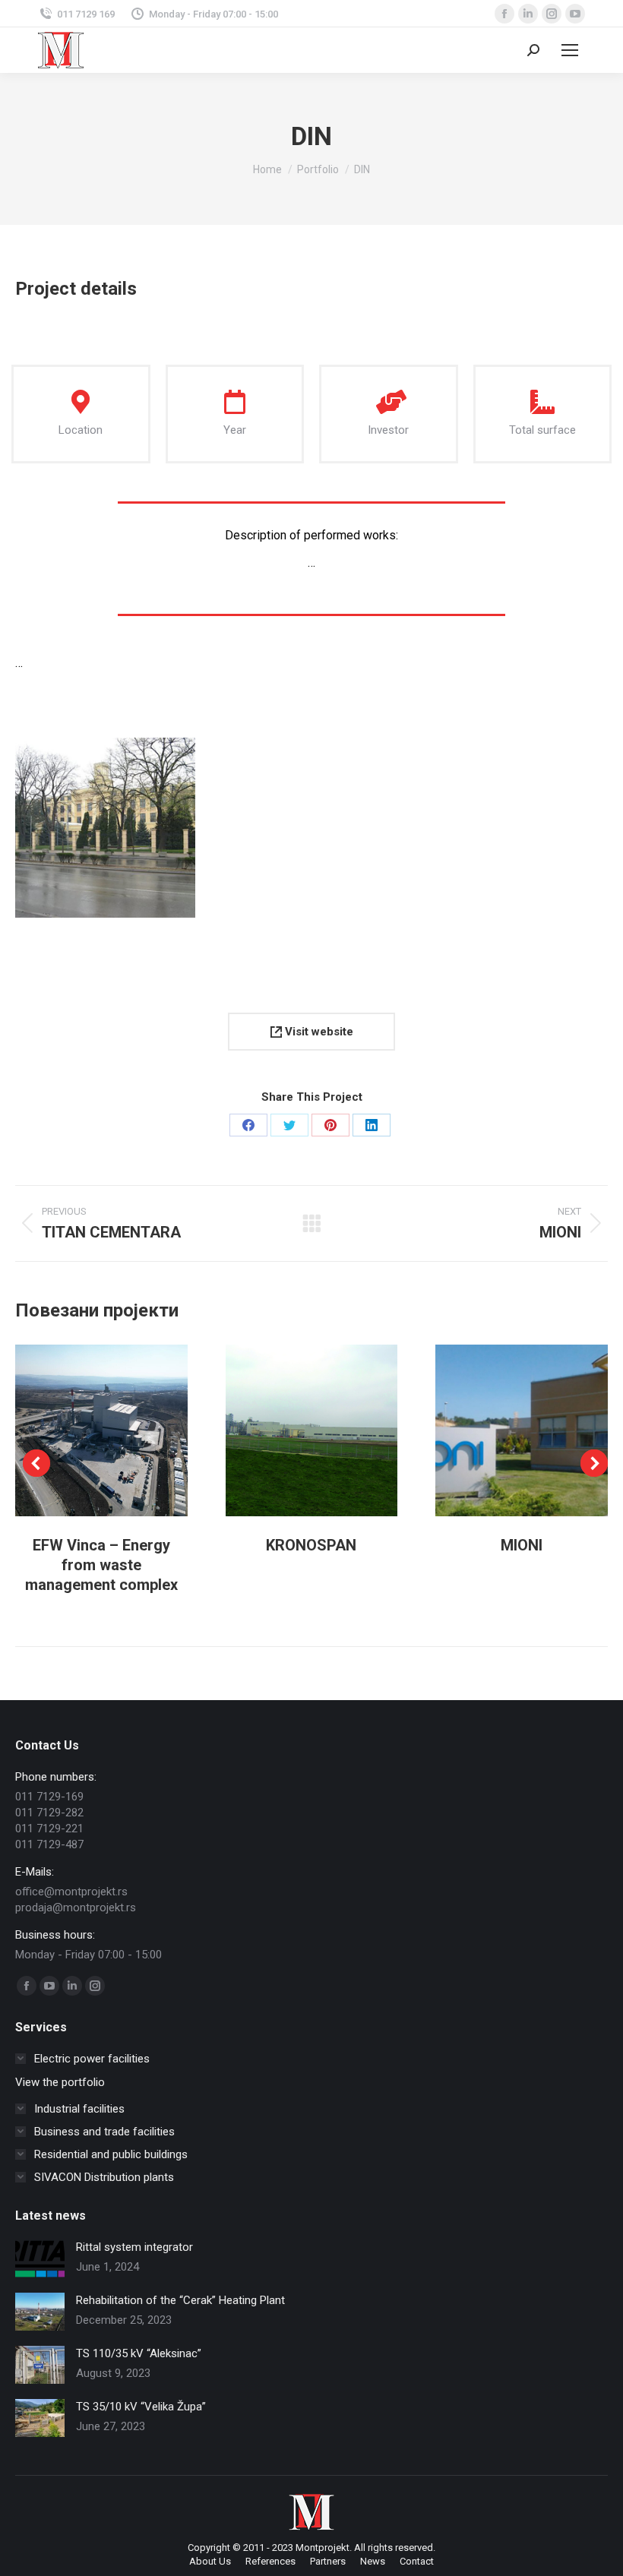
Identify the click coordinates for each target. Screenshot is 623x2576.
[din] (105, 828)
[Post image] (40, 2258)
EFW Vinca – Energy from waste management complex (101, 1565)
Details (122, 1430)
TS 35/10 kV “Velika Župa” (141, 2407)
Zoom (81, 1430)
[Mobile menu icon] (570, 50)
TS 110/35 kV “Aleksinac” (139, 2353)
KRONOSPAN (311, 1545)
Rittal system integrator (134, 2247)
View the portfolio (60, 2082)
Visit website (318, 1032)
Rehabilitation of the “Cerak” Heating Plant (180, 2300)
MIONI (522, 1545)
